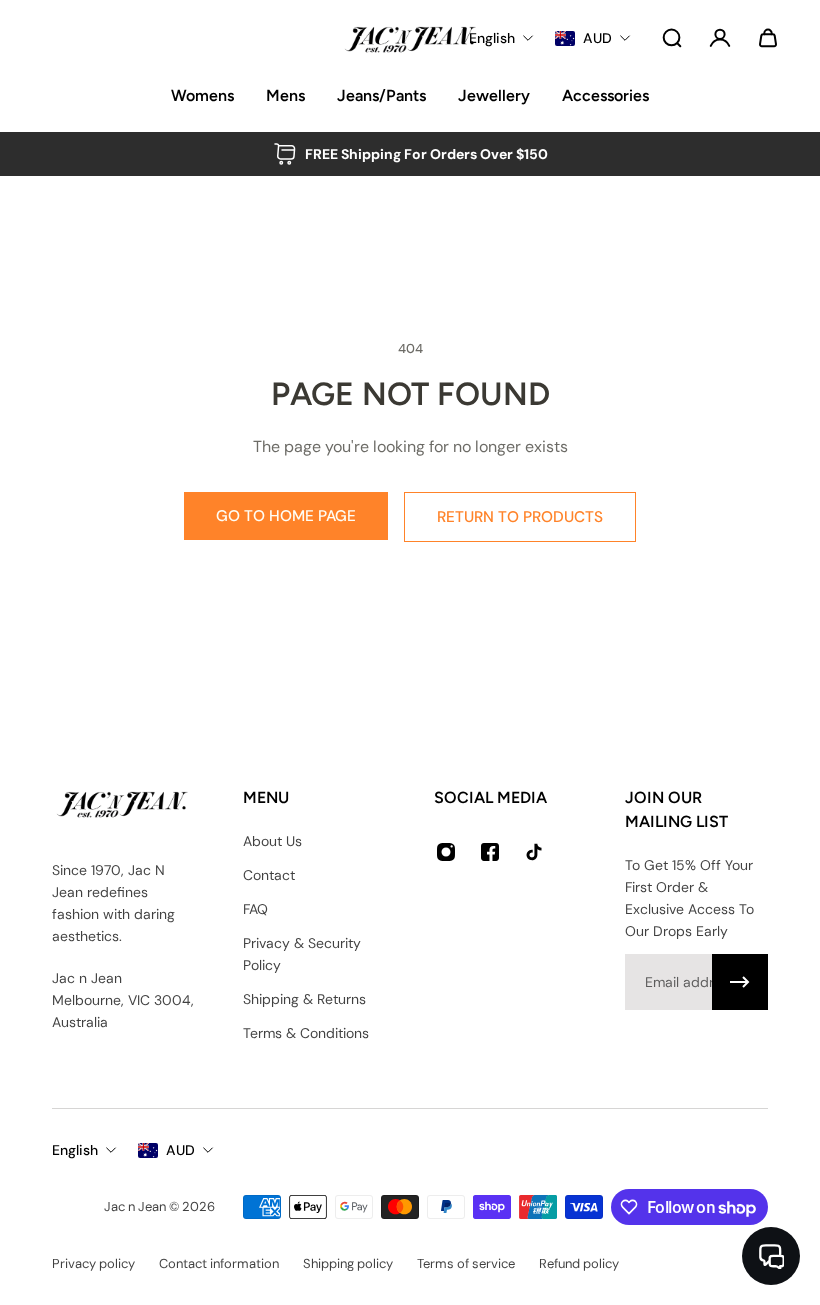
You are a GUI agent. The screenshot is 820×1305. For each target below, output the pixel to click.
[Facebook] (490, 852)
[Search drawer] (672, 38)
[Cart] (768, 38)
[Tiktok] (534, 852)
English (75, 1150)
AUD (180, 1150)
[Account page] (720, 38)
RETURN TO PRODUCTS (520, 517)
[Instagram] (446, 852)
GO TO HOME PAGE (286, 516)
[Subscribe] (740, 982)
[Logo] (410, 38)
